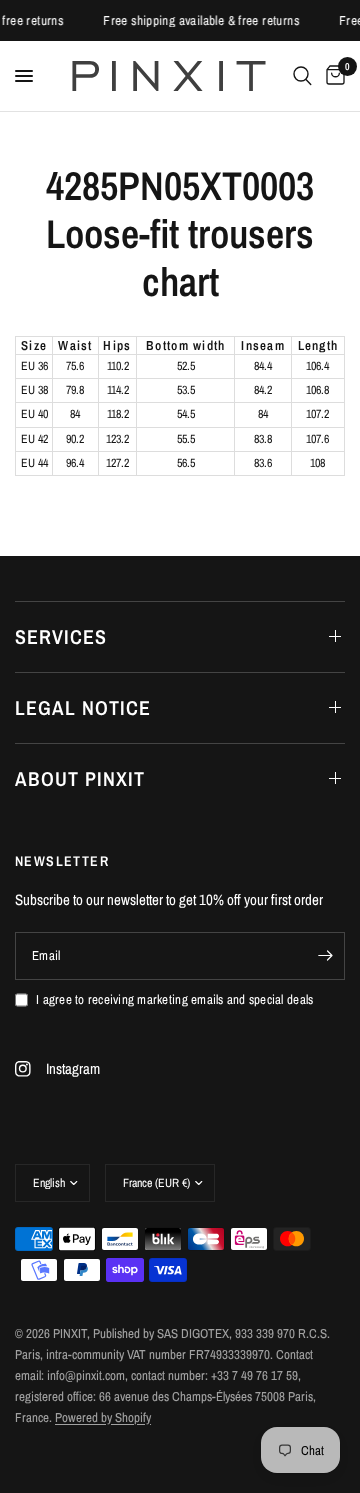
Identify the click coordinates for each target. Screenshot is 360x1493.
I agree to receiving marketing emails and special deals (174, 999)
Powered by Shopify (103, 1417)
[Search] (302, 76)
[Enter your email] (325, 956)
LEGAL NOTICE (83, 707)
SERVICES (61, 636)
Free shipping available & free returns (204, 20)
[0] (332, 76)
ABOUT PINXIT (80, 778)
